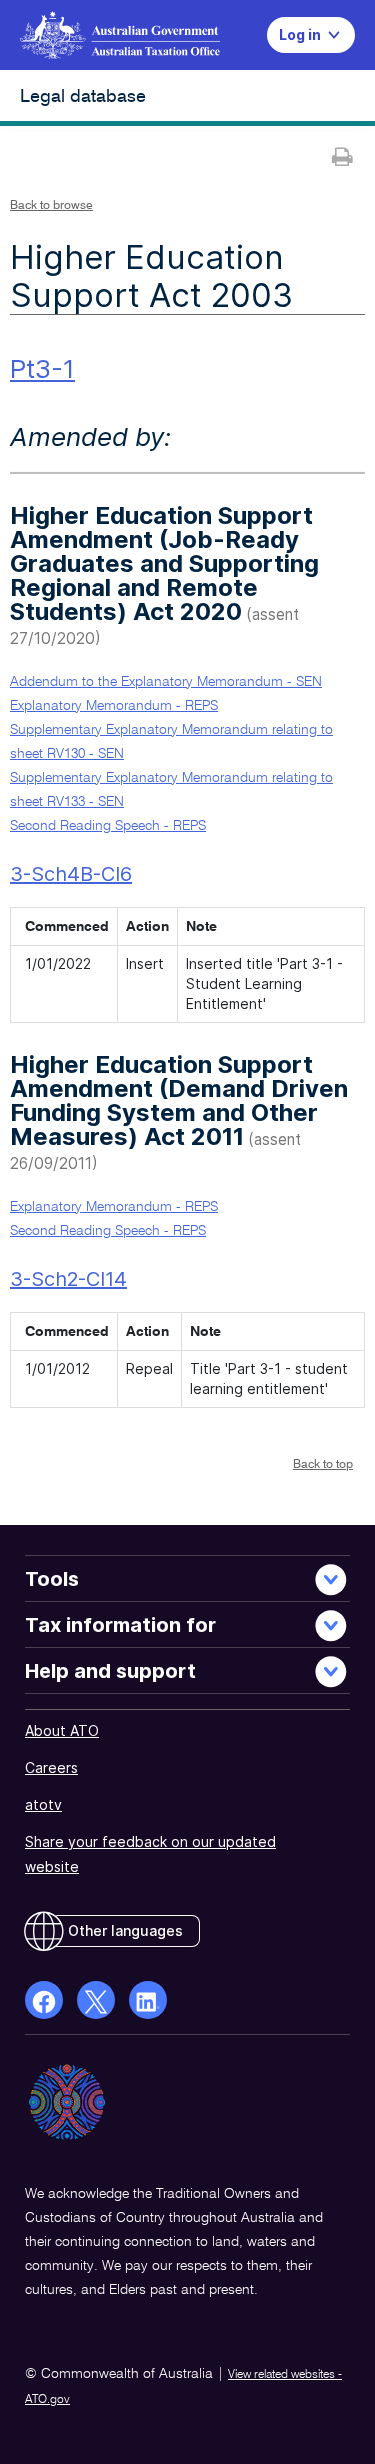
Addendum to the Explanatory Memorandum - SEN (166, 682)
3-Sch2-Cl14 (68, 1279)
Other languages (125, 1930)
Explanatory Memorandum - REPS (114, 706)
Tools (52, 1579)
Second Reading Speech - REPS (108, 826)
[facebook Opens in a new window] (44, 2000)
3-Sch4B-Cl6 (71, 874)
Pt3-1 (42, 368)
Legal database (83, 97)
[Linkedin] (148, 2000)
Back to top (323, 1465)
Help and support (110, 1671)
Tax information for (120, 1625)
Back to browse (51, 206)
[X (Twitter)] (96, 2000)
